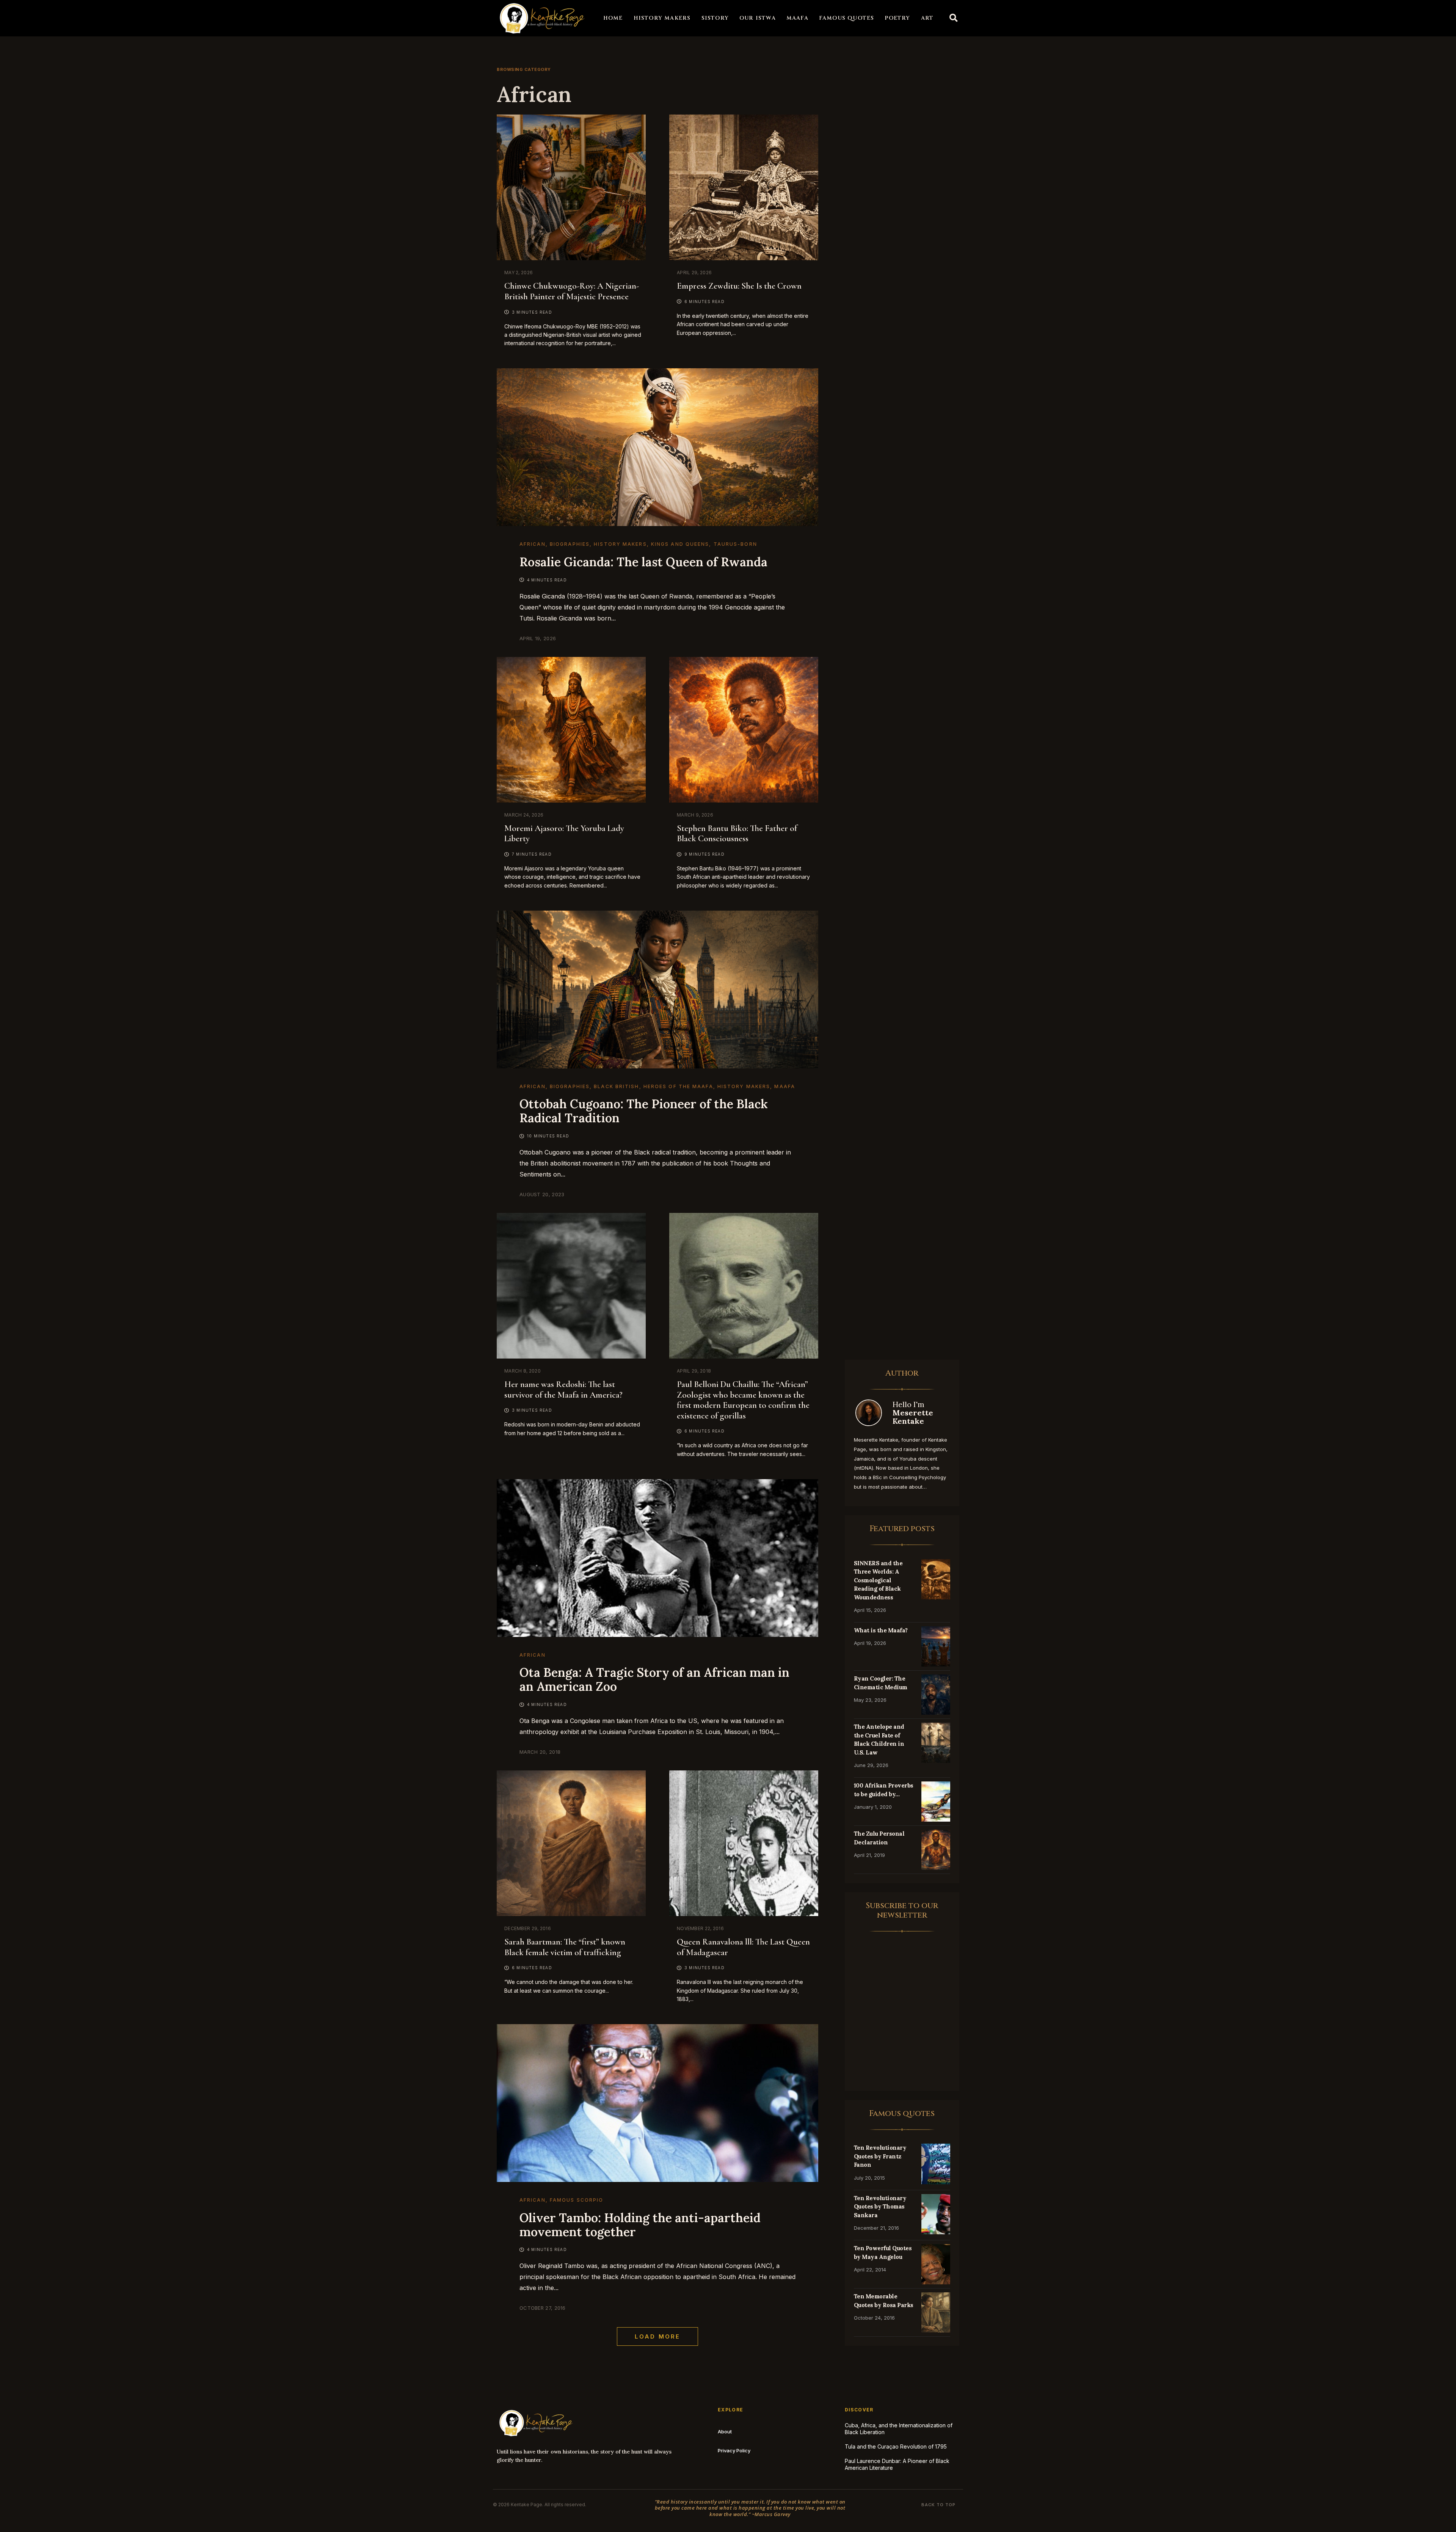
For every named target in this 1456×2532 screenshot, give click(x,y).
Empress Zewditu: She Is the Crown (739, 286)
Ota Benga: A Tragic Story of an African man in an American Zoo (654, 1679)
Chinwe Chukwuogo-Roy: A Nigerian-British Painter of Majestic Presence (572, 291)
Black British (616, 1086)
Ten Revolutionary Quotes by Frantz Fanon (880, 2156)
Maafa (797, 18)
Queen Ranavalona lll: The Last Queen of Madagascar (743, 1947)
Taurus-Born (735, 544)
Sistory (715, 18)
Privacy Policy (734, 2450)
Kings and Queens (680, 544)
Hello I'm (913, 1413)
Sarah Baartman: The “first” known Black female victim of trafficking (565, 1947)
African (533, 544)
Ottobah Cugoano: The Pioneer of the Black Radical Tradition (644, 1111)
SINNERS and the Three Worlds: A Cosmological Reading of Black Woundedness (878, 1580)
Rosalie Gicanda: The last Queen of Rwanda (643, 562)
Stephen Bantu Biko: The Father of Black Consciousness (737, 834)
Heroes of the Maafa (678, 1086)
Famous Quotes (847, 18)
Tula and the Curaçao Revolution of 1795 (896, 2446)
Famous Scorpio (577, 2200)
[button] (954, 18)
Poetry (897, 18)
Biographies (570, 544)
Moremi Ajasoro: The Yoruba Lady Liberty (564, 834)
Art (927, 18)
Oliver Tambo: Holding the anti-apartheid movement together (640, 2225)
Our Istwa (758, 18)
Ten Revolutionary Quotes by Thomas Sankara (880, 2207)
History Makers (662, 18)
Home (613, 18)
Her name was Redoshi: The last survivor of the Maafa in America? (563, 1390)
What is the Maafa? (881, 1630)
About (725, 2431)
